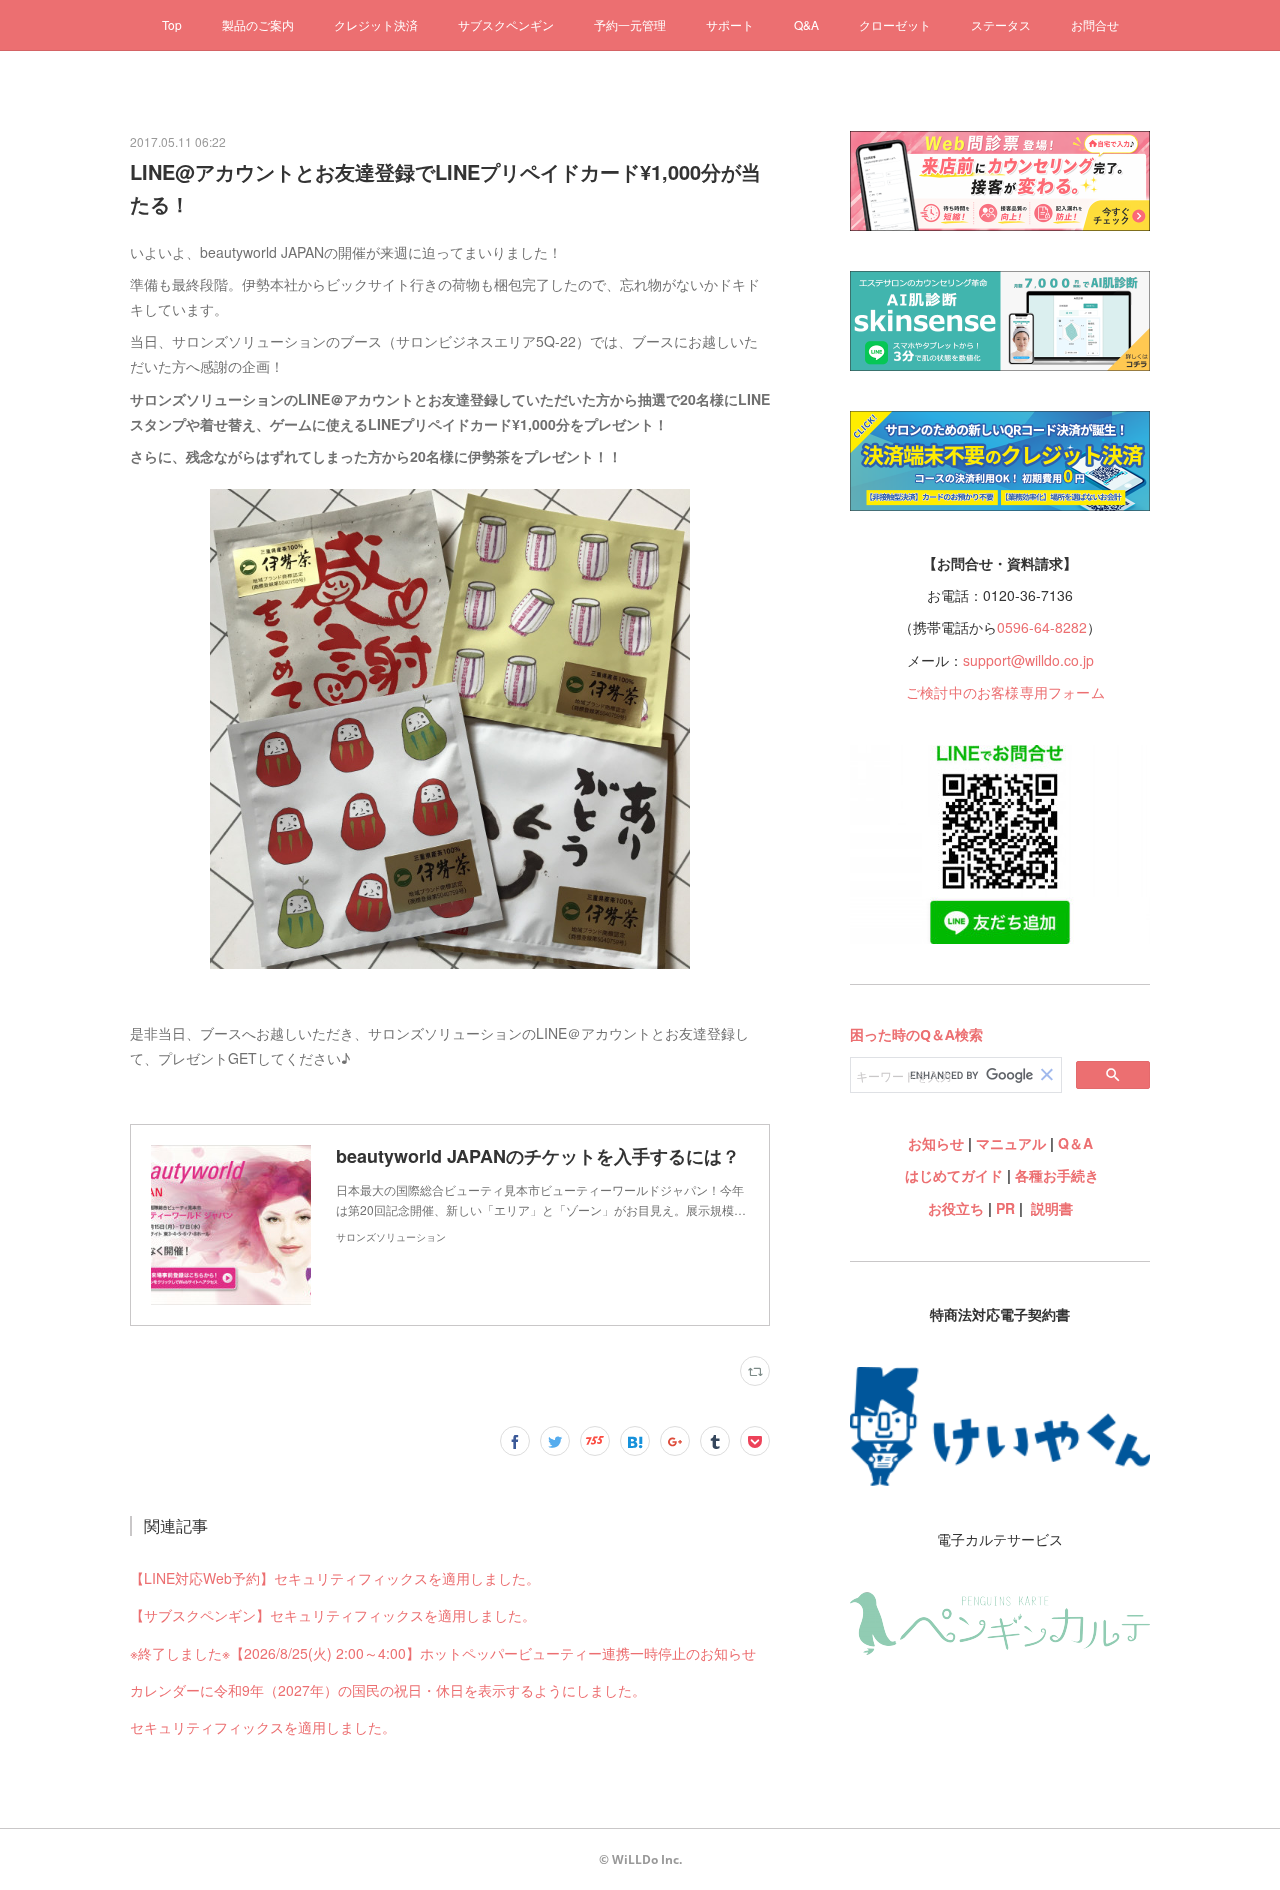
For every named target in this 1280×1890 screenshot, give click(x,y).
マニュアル (1011, 1143)
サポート (730, 24)
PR (1005, 1208)
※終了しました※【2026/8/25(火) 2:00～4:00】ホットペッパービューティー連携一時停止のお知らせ (443, 1653)
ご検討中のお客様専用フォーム (1005, 692)
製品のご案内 (258, 24)
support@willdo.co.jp (1028, 660)
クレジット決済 (376, 24)
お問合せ (1095, 24)
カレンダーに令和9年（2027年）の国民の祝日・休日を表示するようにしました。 (388, 1690)
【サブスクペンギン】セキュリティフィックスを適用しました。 (333, 1615)
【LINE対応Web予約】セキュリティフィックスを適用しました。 (335, 1578)
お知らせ (936, 1143)
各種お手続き (1057, 1175)
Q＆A (1075, 1143)
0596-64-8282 (1042, 627)
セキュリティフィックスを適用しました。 (263, 1727)
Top (172, 24)
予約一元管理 (630, 24)
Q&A (806, 24)
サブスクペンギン (506, 24)
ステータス (1001, 24)
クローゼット (895, 24)
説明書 (1052, 1208)
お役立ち (956, 1208)
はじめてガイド (952, 1175)
